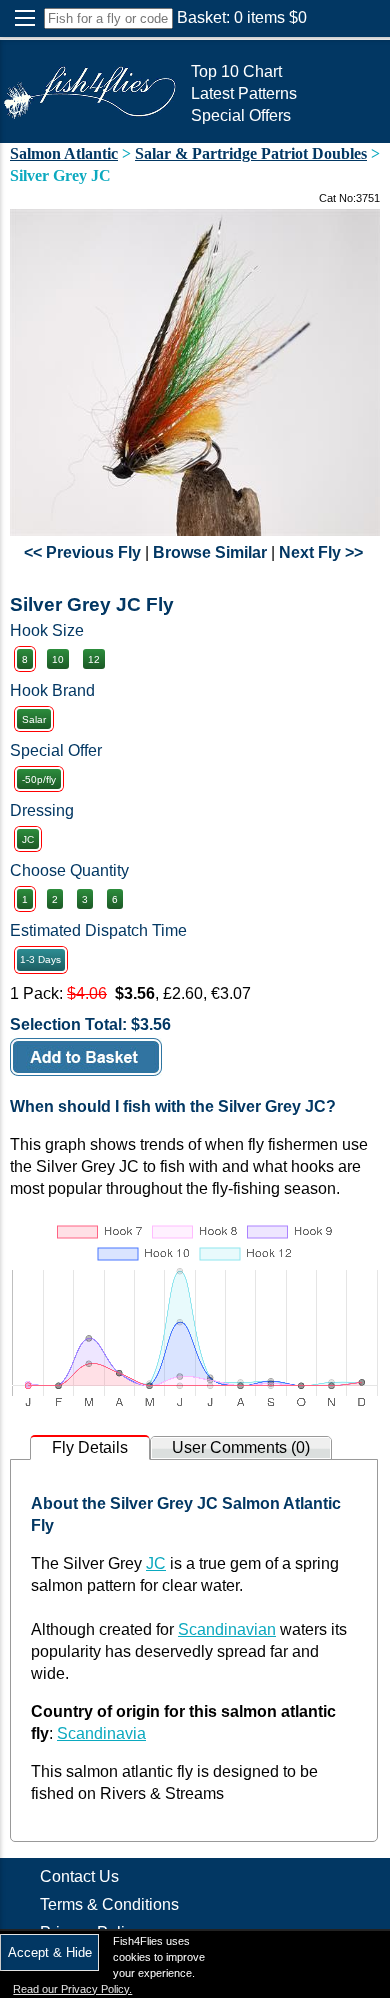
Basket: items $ (242, 17)
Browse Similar (210, 552)
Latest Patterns (244, 93)
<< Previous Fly (82, 552)
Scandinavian (227, 1629)
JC (28, 839)
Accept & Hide (50, 1952)
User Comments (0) (241, 1447)
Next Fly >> (321, 552)
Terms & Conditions (109, 1904)
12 (94, 659)
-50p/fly (39, 779)
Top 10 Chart (236, 71)
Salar (34, 719)
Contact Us (79, 1876)
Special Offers (241, 115)
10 (58, 659)
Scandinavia (101, 1733)
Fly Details (90, 1447)
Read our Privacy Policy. (72, 1989)
